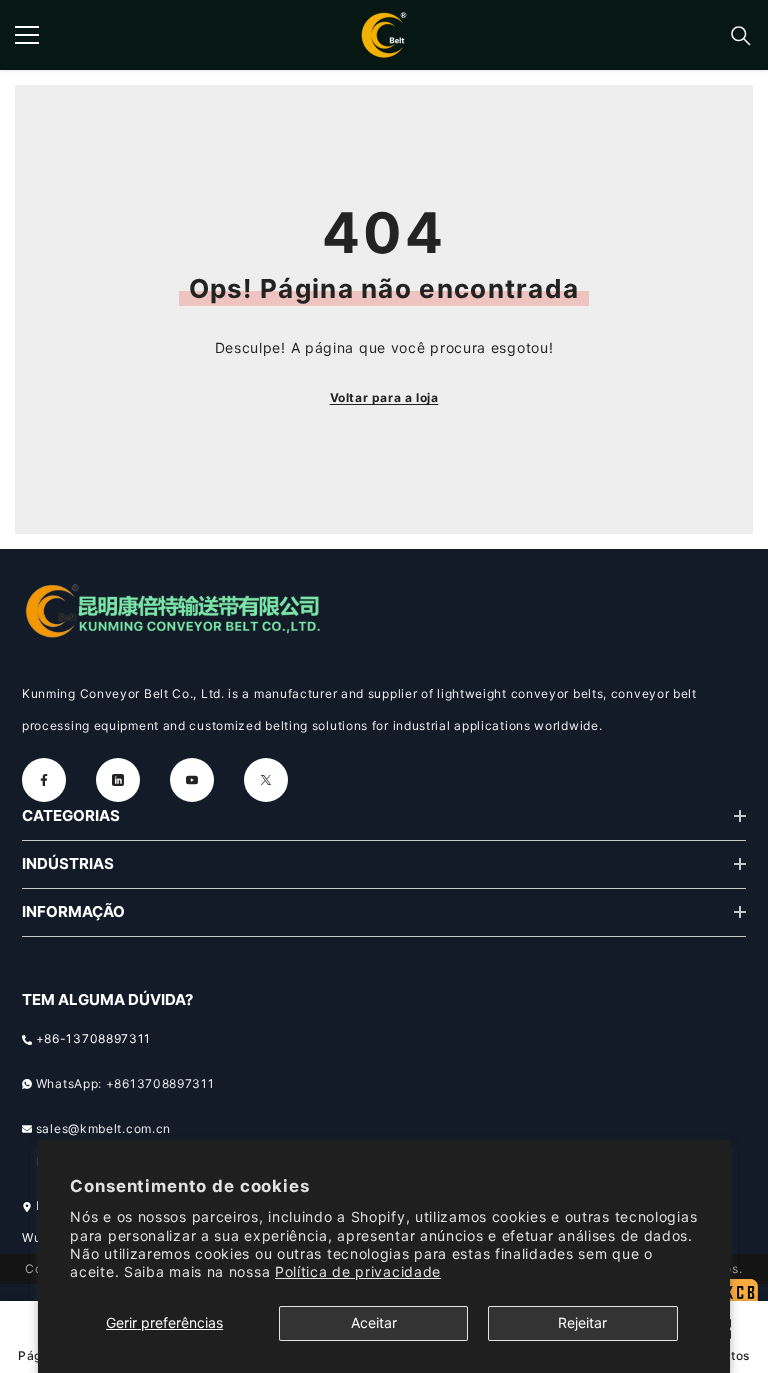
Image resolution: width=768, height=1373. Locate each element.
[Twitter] (266, 780)
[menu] (27, 35)
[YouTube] (192, 780)
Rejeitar (582, 1322)
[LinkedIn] (118, 780)
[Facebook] (44, 780)
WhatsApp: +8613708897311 (125, 1083)
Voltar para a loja (384, 397)
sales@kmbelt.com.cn (103, 1128)
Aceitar (374, 1322)
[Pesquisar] (741, 36)
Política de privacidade (358, 1271)
